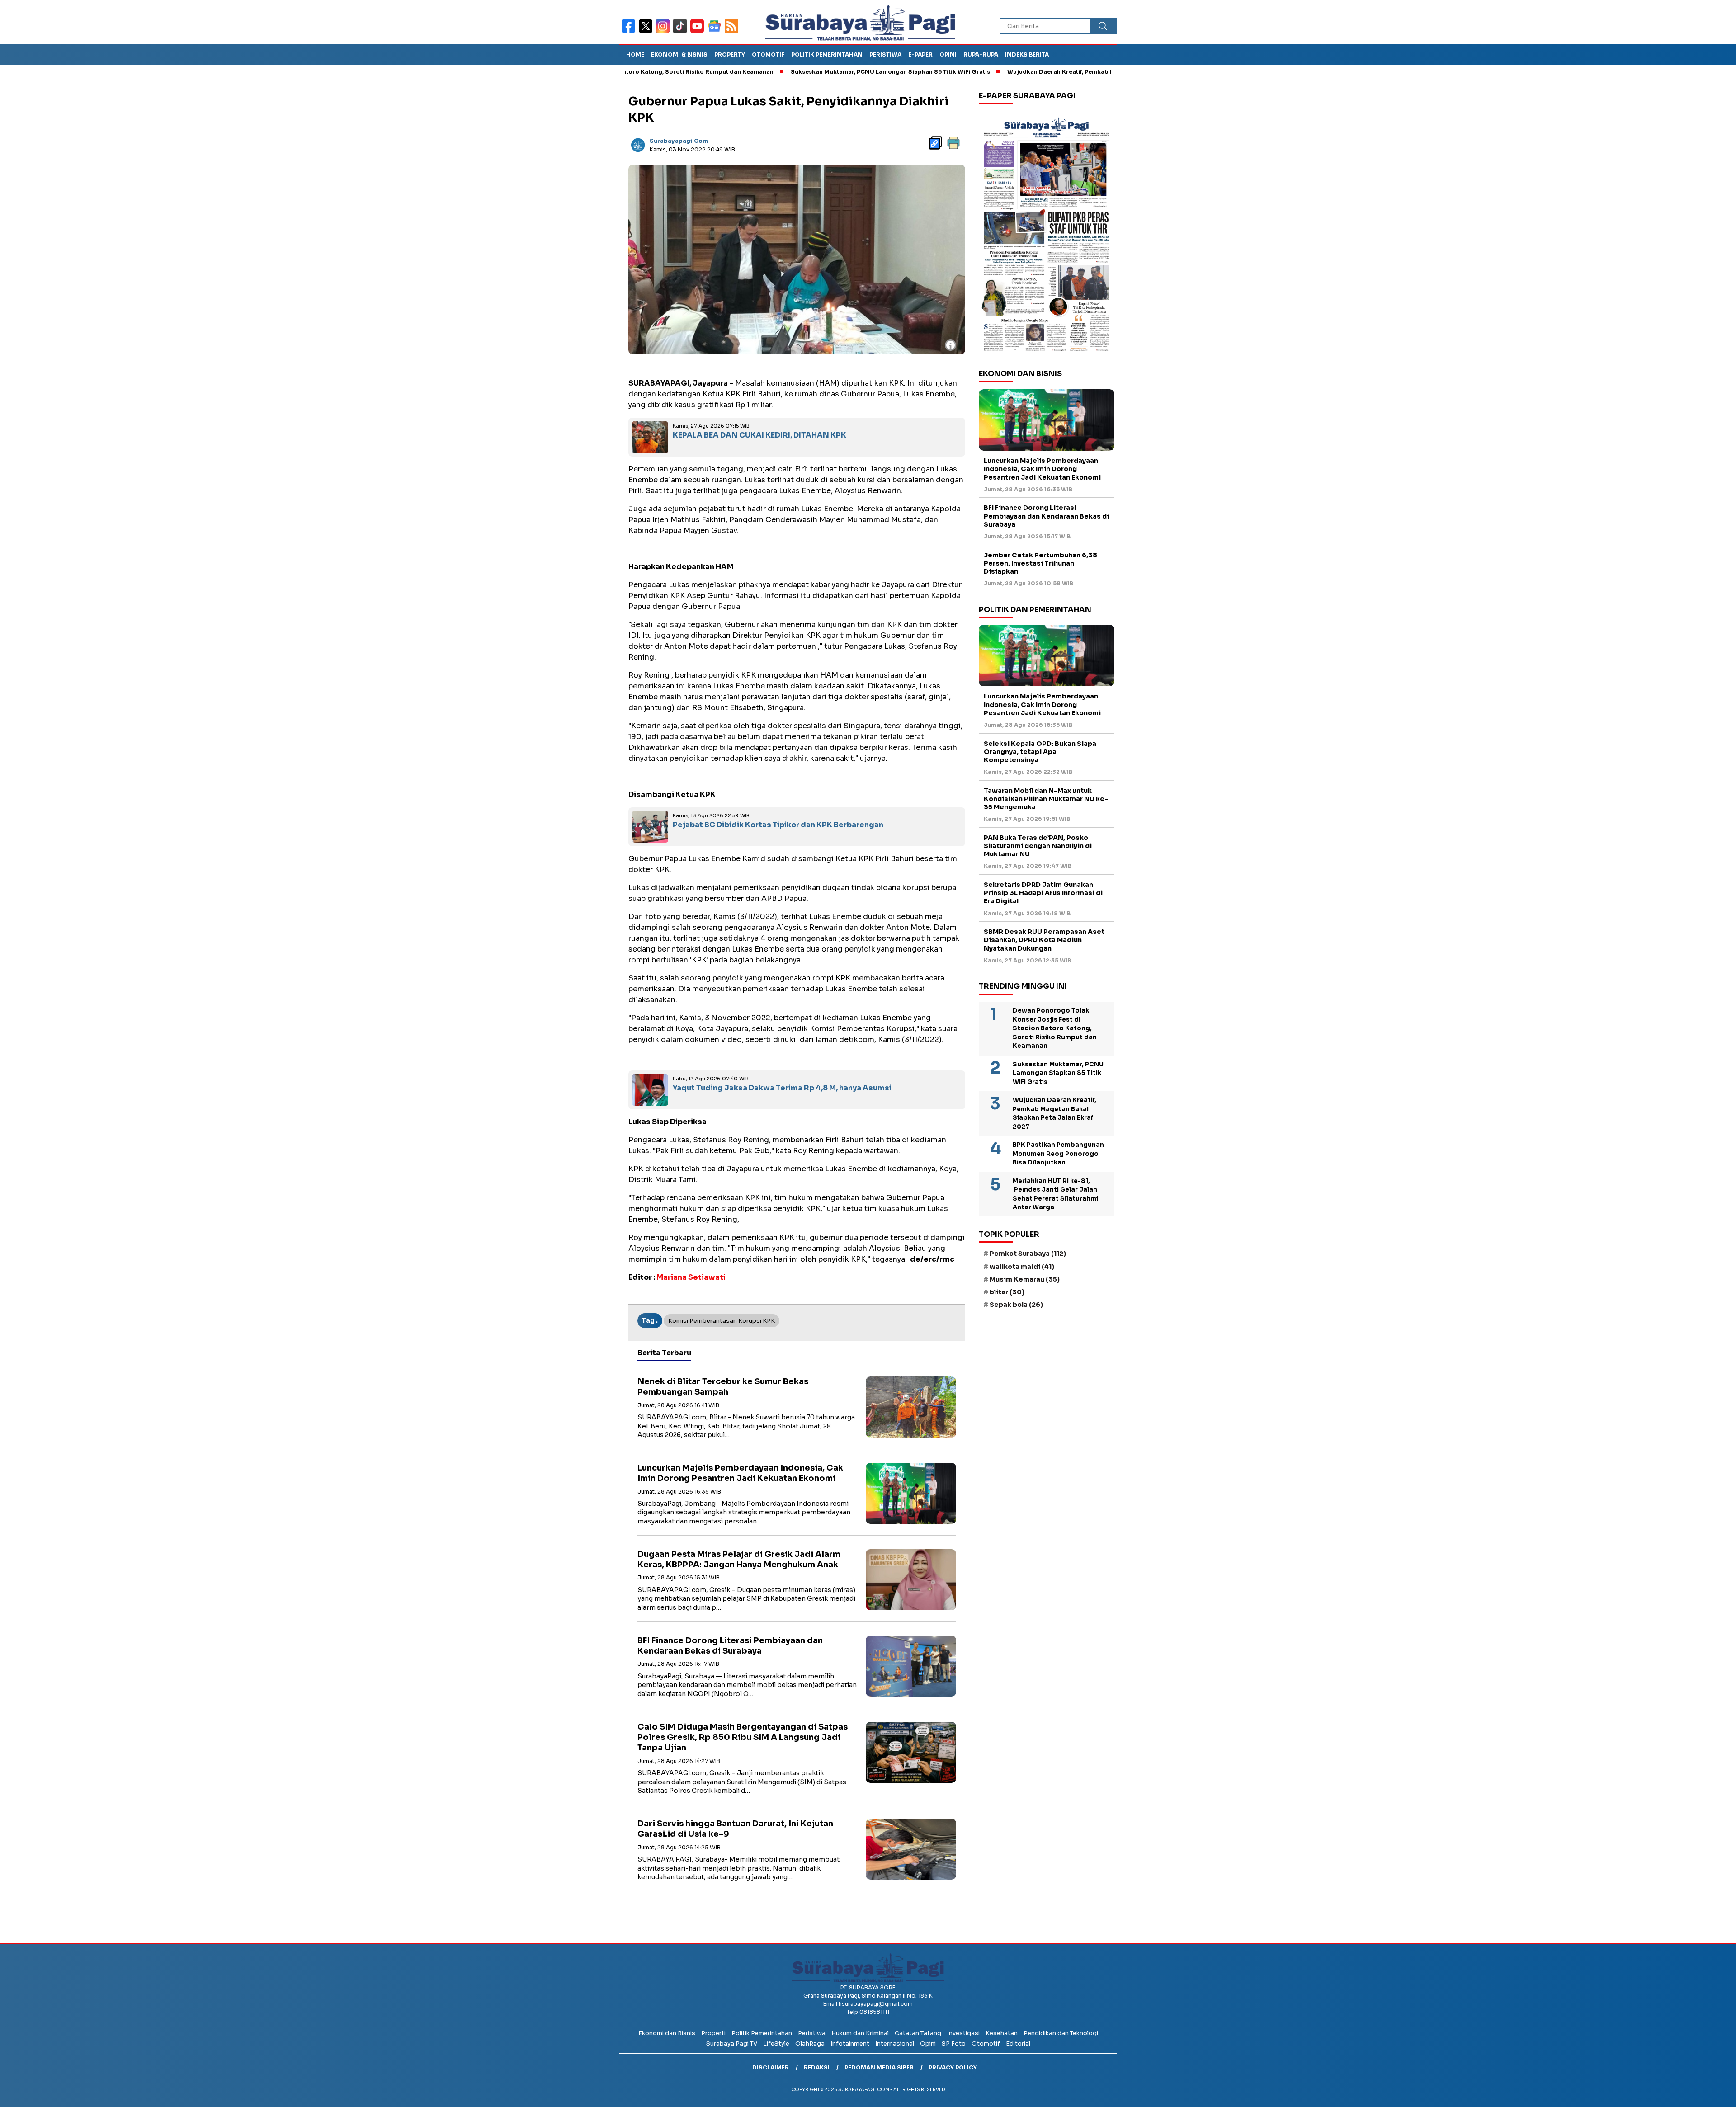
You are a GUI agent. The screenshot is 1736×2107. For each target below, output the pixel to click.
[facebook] (630, 32)
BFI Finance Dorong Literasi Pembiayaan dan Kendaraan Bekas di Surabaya (730, 1646)
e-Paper (920, 54)
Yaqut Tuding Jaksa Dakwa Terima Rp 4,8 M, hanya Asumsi (782, 1088)
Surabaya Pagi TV (732, 2043)
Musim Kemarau (1025, 1279)
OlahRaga (810, 2043)
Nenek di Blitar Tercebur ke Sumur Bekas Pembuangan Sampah (723, 1387)
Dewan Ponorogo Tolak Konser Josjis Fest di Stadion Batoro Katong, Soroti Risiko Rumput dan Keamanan (1055, 1028)
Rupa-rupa (981, 54)
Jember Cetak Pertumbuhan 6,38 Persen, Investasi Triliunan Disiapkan (1040, 563)
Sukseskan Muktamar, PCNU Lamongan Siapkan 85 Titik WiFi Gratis (790, 72)
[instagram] (665, 32)
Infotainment (850, 2043)
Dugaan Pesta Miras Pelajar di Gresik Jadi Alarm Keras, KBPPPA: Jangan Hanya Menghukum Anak (739, 1559)
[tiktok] (682, 32)
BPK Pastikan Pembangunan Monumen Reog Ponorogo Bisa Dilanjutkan (1058, 1154)
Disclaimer (771, 2067)
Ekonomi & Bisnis (679, 54)
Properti (713, 2033)
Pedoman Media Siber (879, 2067)
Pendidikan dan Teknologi (1061, 2033)
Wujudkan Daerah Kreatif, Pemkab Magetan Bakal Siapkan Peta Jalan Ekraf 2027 (1025, 72)
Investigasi (963, 2033)
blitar (1007, 1292)
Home (635, 54)
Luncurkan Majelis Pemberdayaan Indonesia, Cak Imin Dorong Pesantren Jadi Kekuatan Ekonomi (740, 1473)
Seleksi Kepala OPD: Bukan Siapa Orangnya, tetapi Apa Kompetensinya (1040, 752)
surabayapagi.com (679, 141)
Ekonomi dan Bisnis (667, 2033)
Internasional (895, 2043)
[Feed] (733, 32)
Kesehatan (1002, 2033)
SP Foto (954, 2043)
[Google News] (716, 32)
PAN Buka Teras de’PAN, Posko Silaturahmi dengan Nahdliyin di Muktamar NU (1038, 846)
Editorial (1018, 2043)
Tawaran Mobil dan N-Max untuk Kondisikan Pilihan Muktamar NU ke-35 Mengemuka (1046, 799)
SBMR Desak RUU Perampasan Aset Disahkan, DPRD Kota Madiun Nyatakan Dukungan (1044, 940)
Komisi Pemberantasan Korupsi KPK (722, 1321)
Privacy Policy (953, 2067)
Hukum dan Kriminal (860, 2033)
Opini (948, 54)
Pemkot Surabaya (1028, 1254)
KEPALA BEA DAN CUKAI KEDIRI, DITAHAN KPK (759, 435)
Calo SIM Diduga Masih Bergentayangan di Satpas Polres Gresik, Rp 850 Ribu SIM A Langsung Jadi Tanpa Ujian (743, 1737)
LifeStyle (776, 2043)
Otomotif (768, 54)
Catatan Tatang (918, 2033)
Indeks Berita (1027, 54)
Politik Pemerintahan (827, 54)
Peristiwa (885, 54)
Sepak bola (1016, 1305)
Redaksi (817, 2067)
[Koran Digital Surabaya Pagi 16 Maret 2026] (1047, 234)
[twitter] (647, 32)
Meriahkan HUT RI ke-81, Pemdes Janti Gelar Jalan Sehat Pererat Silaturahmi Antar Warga (1055, 1194)
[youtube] (699, 32)
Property (730, 54)
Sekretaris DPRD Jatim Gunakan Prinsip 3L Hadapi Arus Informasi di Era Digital (1043, 893)
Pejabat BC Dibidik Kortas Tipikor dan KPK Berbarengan (779, 825)
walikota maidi (1022, 1267)
